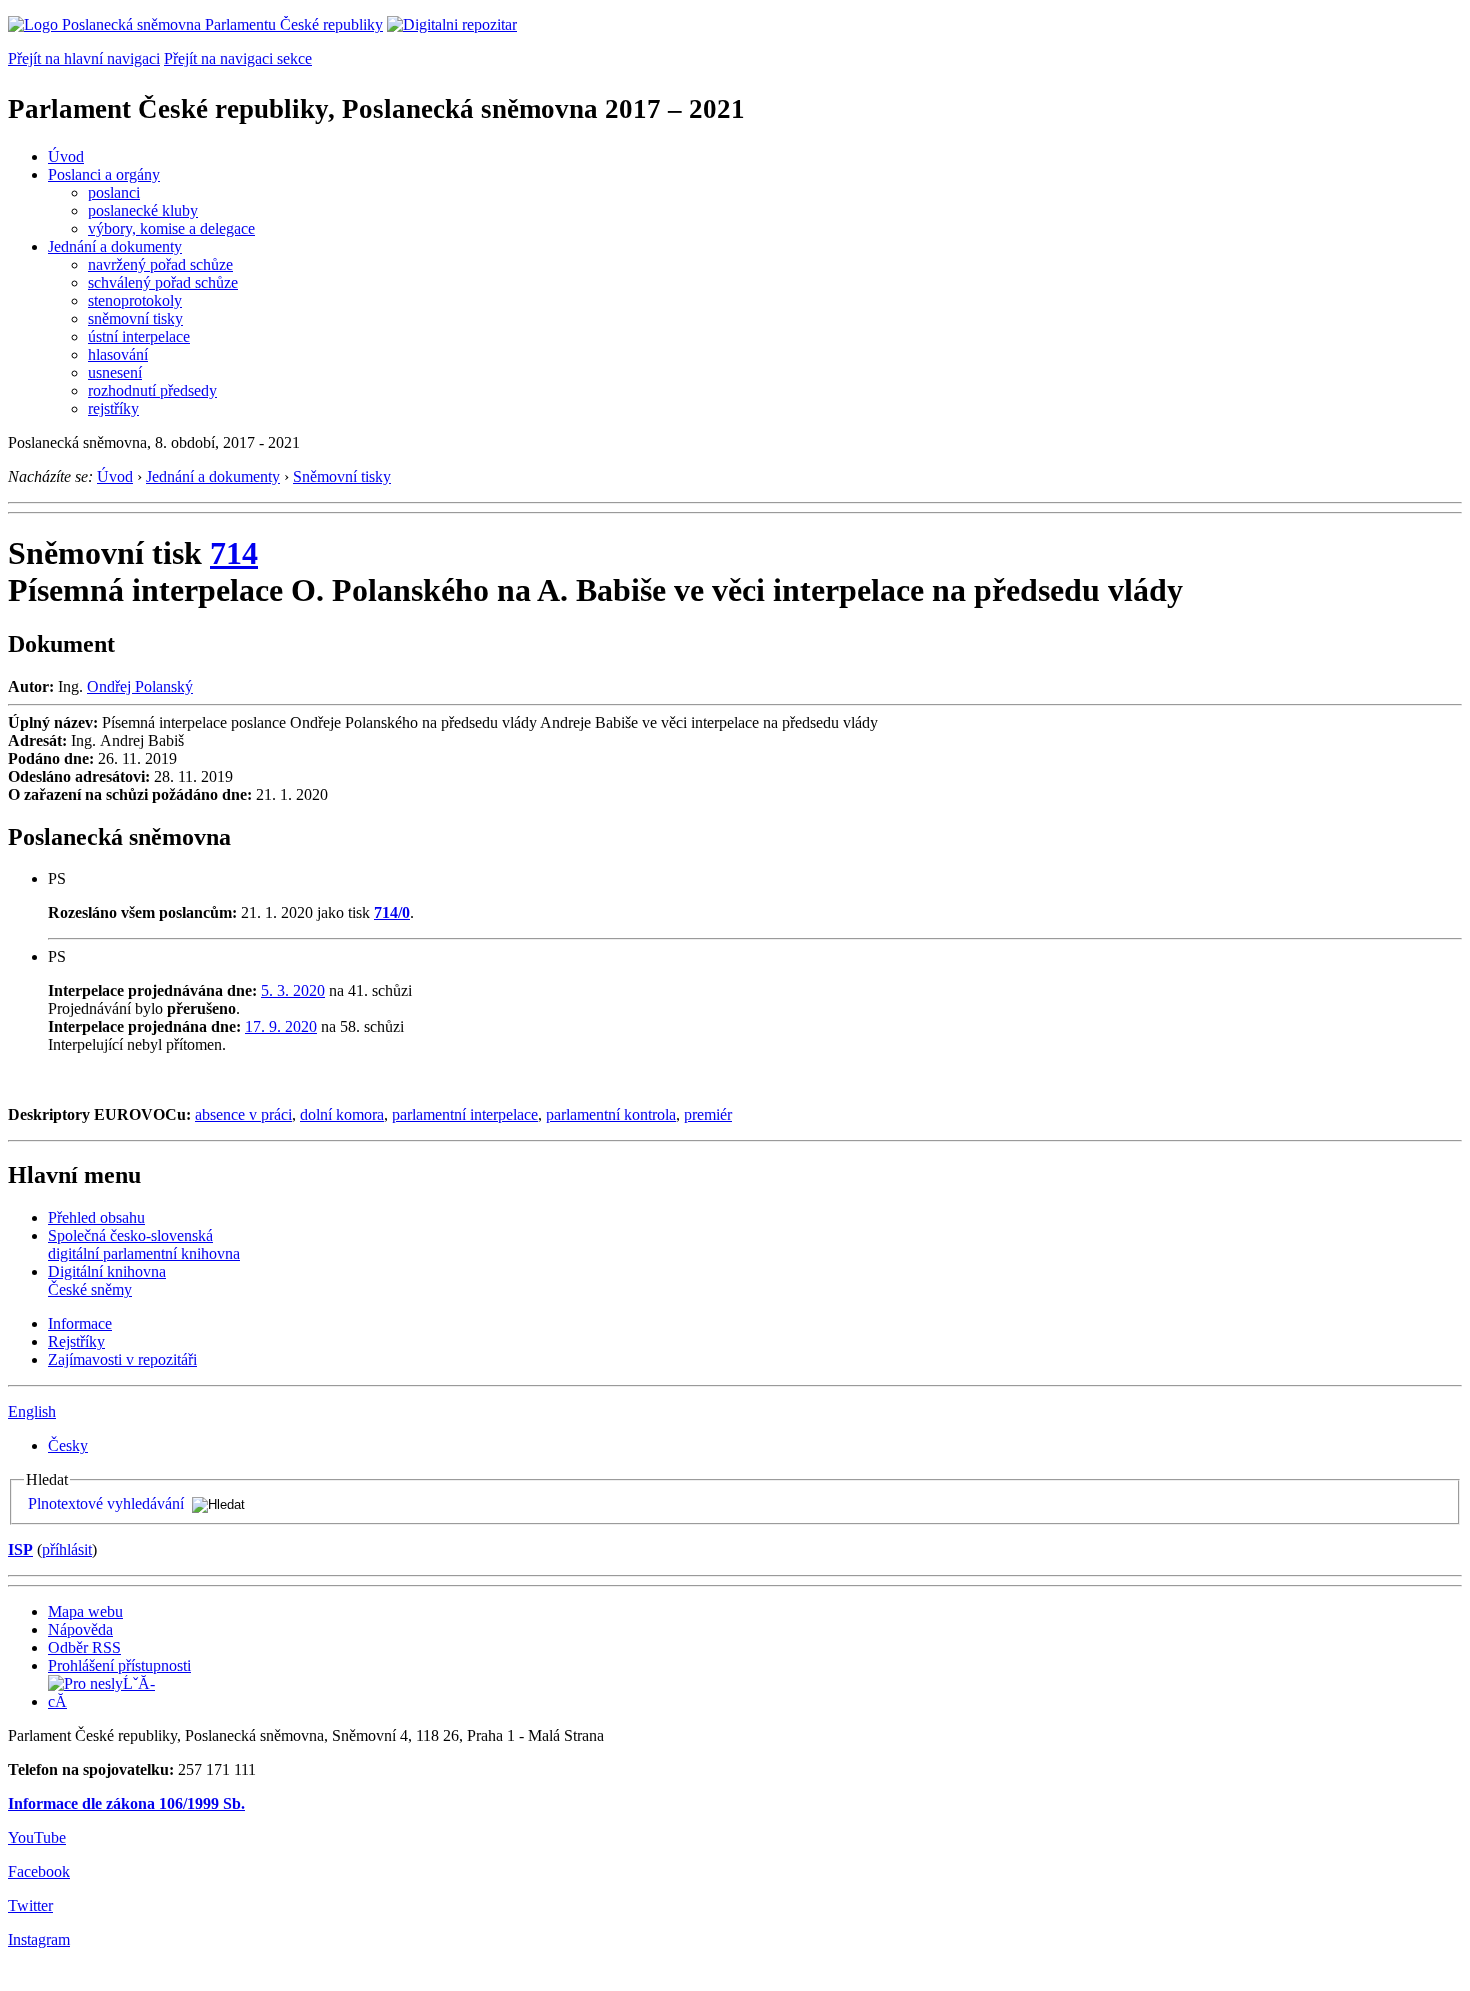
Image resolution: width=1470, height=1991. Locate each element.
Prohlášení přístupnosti (119, 1665)
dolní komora (342, 1114)
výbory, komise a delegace (171, 228)
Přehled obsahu (96, 1217)
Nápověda (80, 1629)
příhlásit (67, 1549)
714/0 (392, 912)
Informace (80, 1323)
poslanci (114, 192)
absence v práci (243, 1114)
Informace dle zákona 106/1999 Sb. (126, 1803)
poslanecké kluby (143, 210)
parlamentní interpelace (465, 1114)
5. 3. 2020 (293, 990)
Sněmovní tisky (342, 476)
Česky (68, 1445)
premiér (708, 1114)
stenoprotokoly (135, 300)
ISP (20, 1549)
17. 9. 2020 (281, 1026)
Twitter (30, 1905)
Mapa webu (85, 1611)
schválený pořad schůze (163, 282)
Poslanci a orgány (104, 174)
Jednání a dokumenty (115, 246)
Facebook (39, 1871)
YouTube (37, 1837)
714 (234, 553)
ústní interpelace (139, 336)
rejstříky (113, 408)
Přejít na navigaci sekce (238, 58)
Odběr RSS (84, 1647)
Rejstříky (76, 1341)
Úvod (66, 156)
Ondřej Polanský (140, 686)
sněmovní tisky (135, 318)
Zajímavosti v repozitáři (122, 1359)
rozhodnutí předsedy (152, 390)
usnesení (115, 372)
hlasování (118, 354)
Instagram (39, 1939)
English (32, 1411)
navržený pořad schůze (160, 264)
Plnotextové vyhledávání (106, 1503)
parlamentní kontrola (611, 1114)
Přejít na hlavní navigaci (84, 58)
